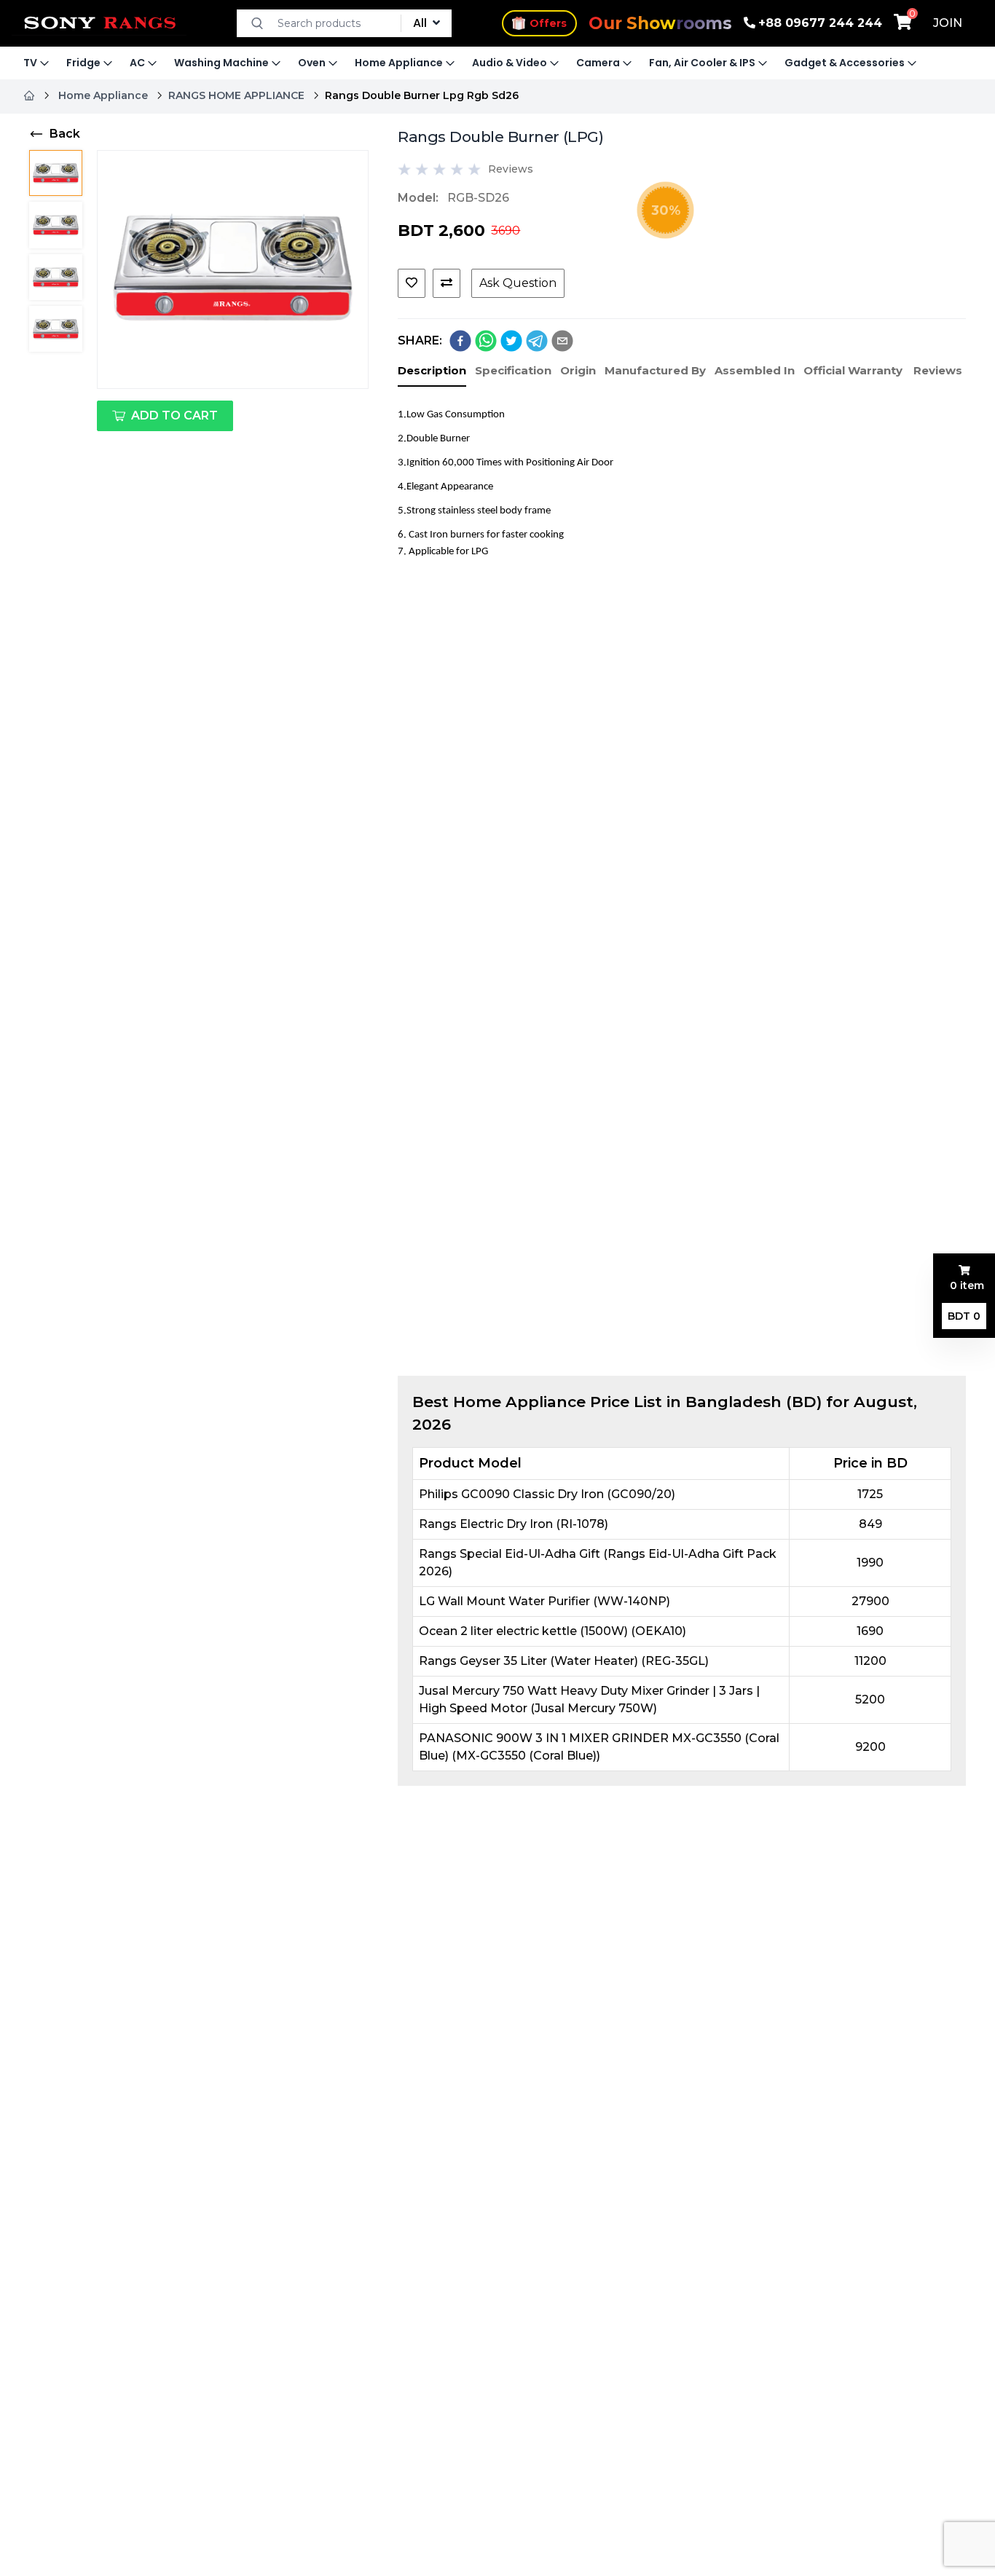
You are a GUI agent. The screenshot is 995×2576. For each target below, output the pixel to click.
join (948, 23)
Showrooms (660, 23)
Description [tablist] (432, 370)
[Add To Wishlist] (412, 283)
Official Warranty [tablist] (853, 370)
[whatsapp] (486, 341)
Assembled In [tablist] (755, 370)
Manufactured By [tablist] (655, 370)
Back (65, 134)
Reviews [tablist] (938, 370)
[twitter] (511, 341)
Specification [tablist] (513, 370)
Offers (548, 21)
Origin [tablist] (578, 370)
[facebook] (460, 341)
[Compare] (447, 283)
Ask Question (518, 283)
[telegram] (537, 341)
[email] (562, 341)
